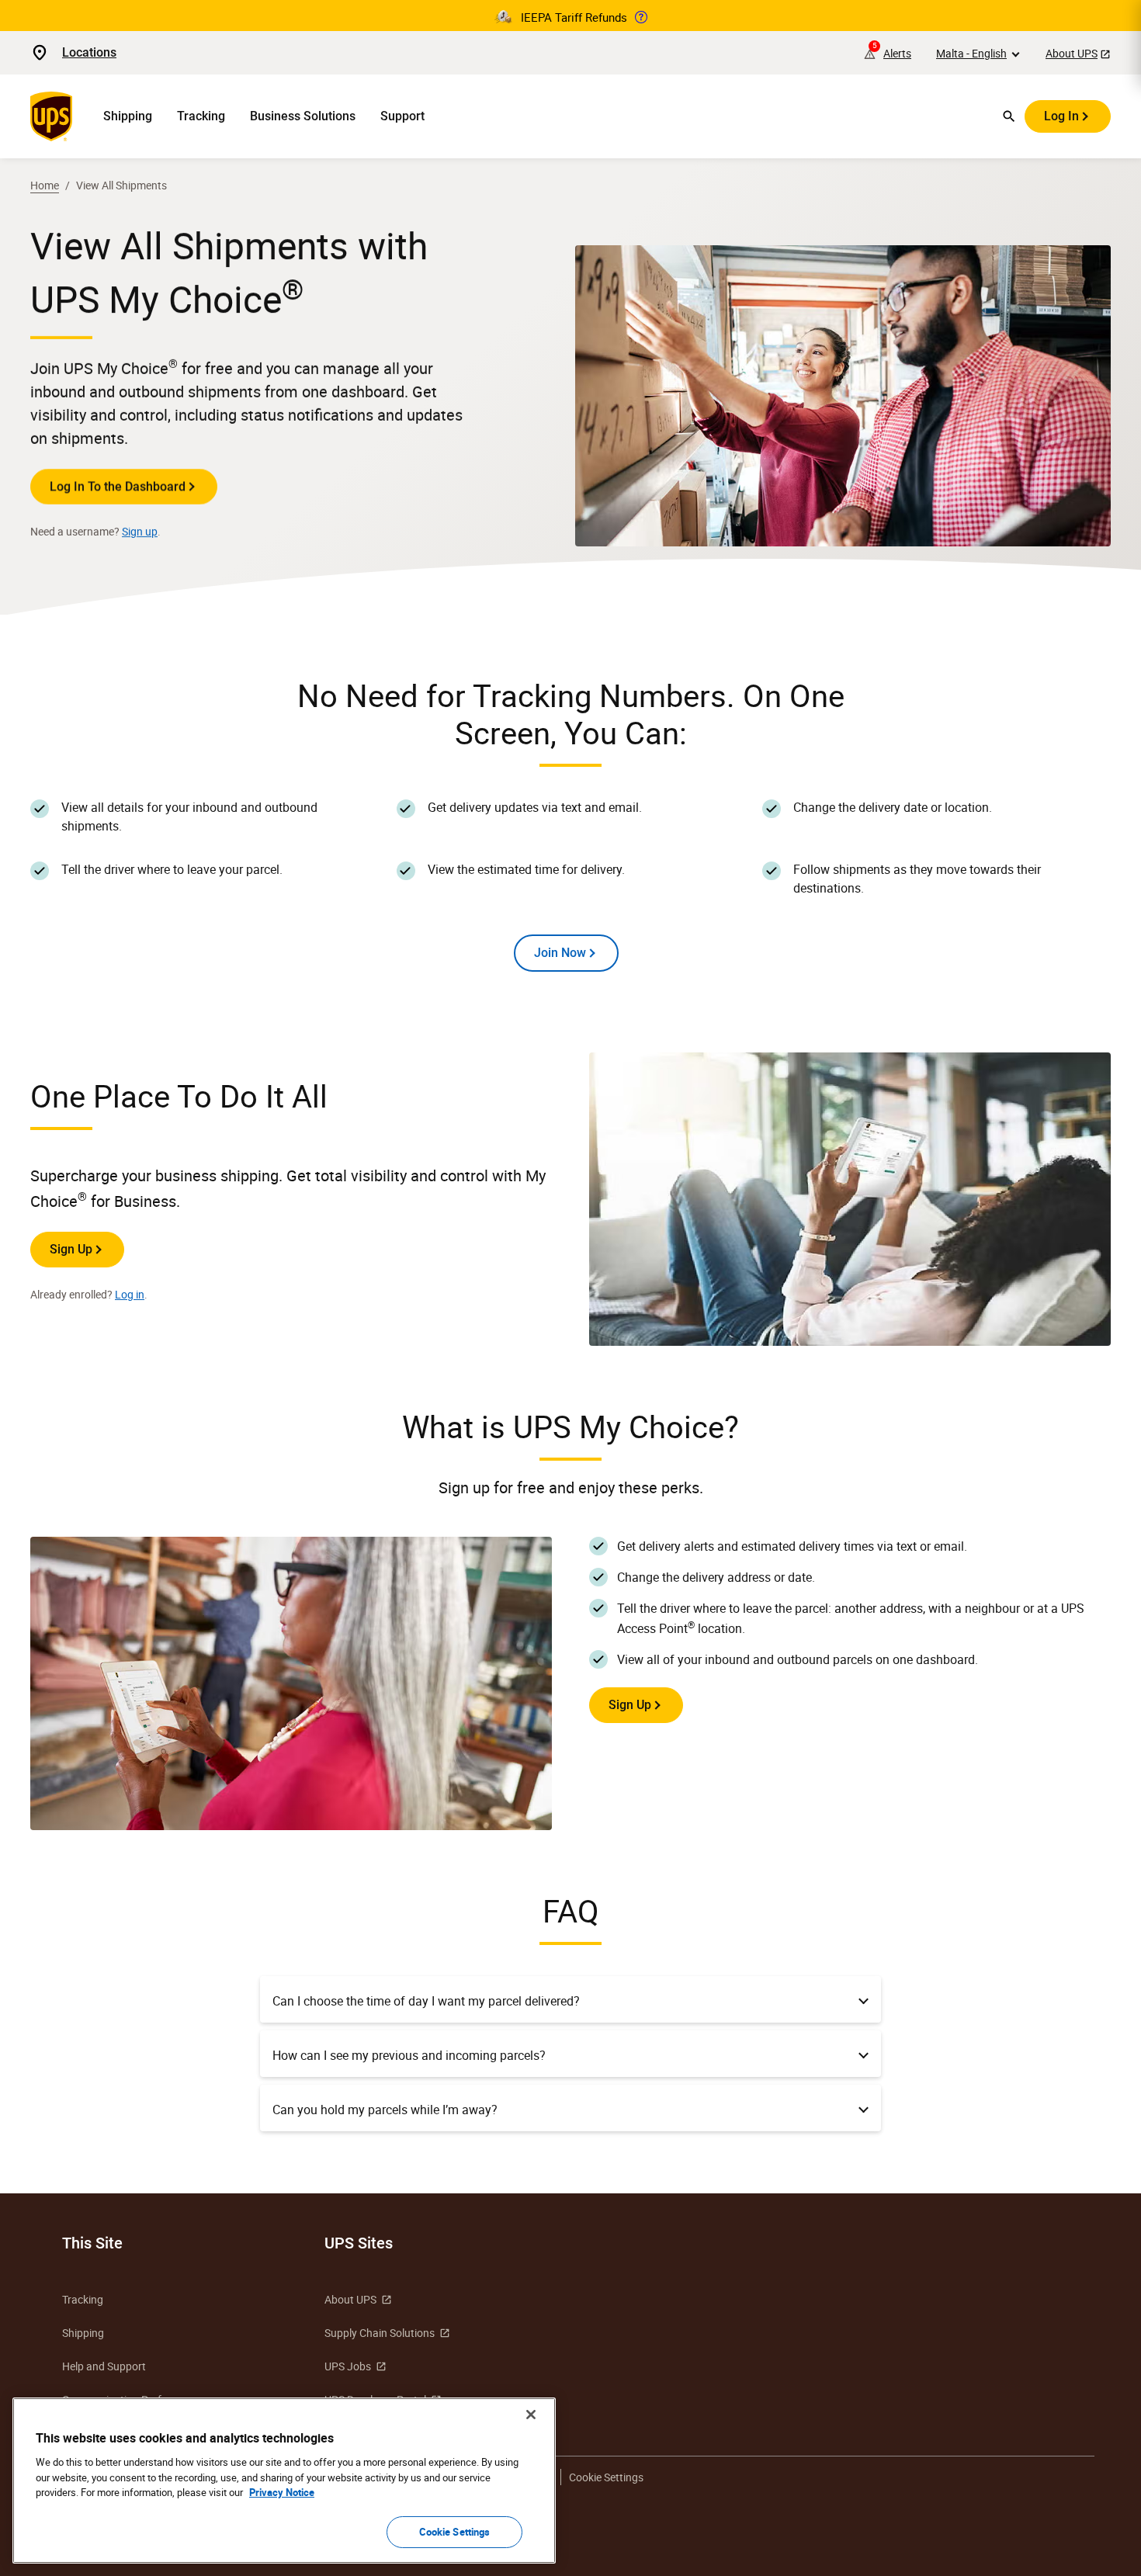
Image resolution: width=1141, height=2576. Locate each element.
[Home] (54, 116)
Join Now (560, 953)
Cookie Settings (455, 2531)
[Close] (531, 2415)
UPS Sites (359, 2243)
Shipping (128, 116)
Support (402, 116)
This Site (92, 2243)
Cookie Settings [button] (606, 2477)
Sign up (140, 531)
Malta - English (971, 53)
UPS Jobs (348, 2366)
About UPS (1072, 53)
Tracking (201, 116)
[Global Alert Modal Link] (641, 17)
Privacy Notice (282, 2492)
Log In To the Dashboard (118, 486)
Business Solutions (303, 116)
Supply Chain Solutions (380, 2333)
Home (45, 185)
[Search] (1009, 116)
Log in (130, 1294)
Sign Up (71, 1249)
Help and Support (104, 2366)
